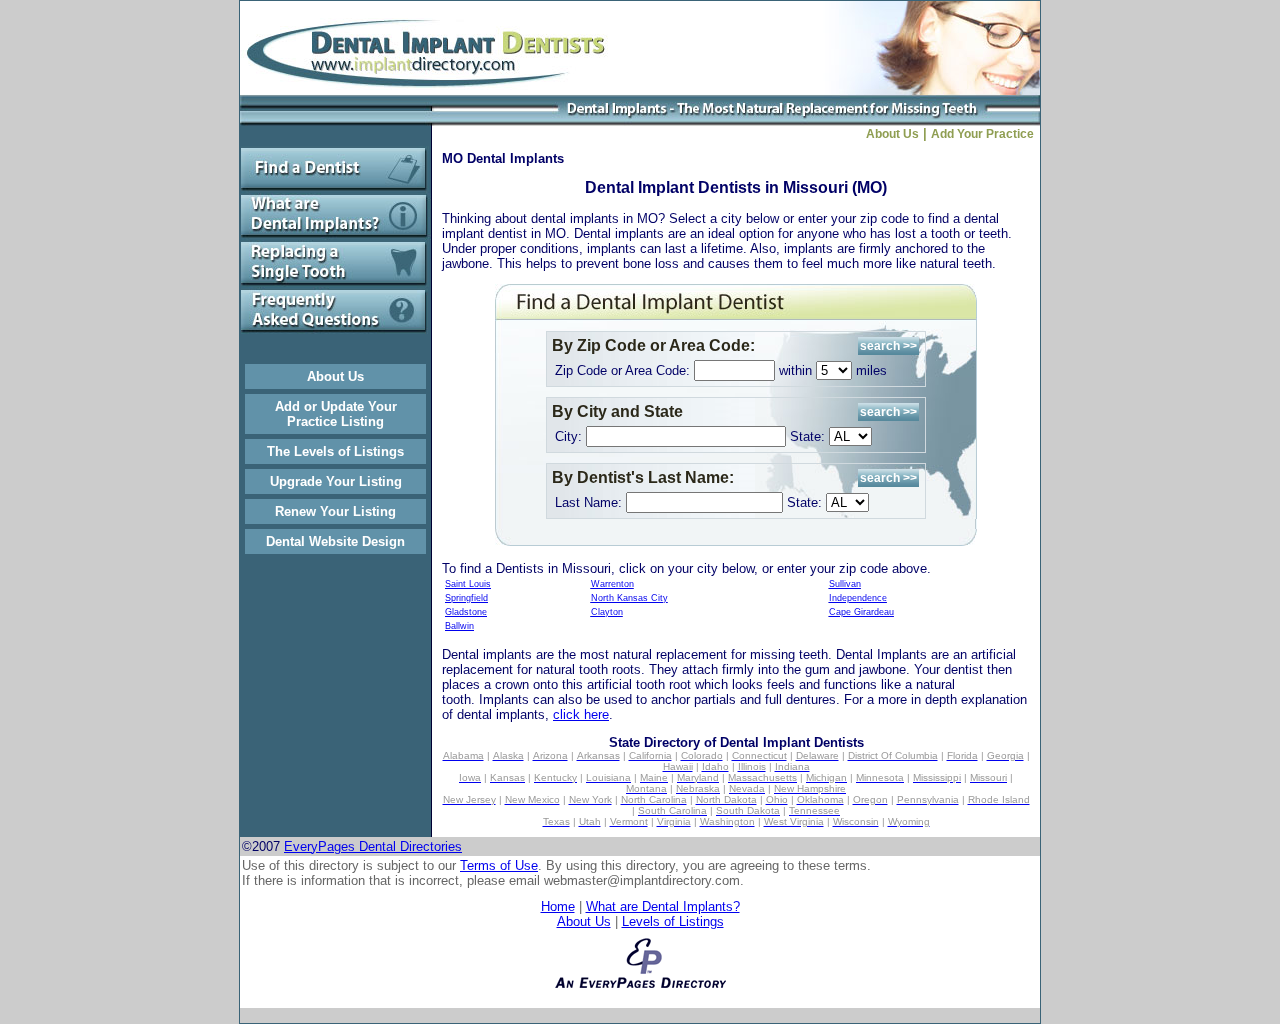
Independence (858, 598)
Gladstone (466, 612)
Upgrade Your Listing (336, 481)
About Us (335, 376)
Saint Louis (468, 584)
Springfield (466, 598)
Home (558, 906)
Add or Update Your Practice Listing (336, 414)
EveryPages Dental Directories (373, 846)
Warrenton (612, 584)
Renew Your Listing (335, 511)
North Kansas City (629, 598)
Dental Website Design (335, 541)
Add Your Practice (985, 134)
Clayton (607, 612)
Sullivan (845, 584)
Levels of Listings (673, 921)
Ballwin (459, 626)
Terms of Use (499, 865)
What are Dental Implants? (663, 906)
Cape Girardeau (861, 612)
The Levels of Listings (335, 451)
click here (581, 714)
